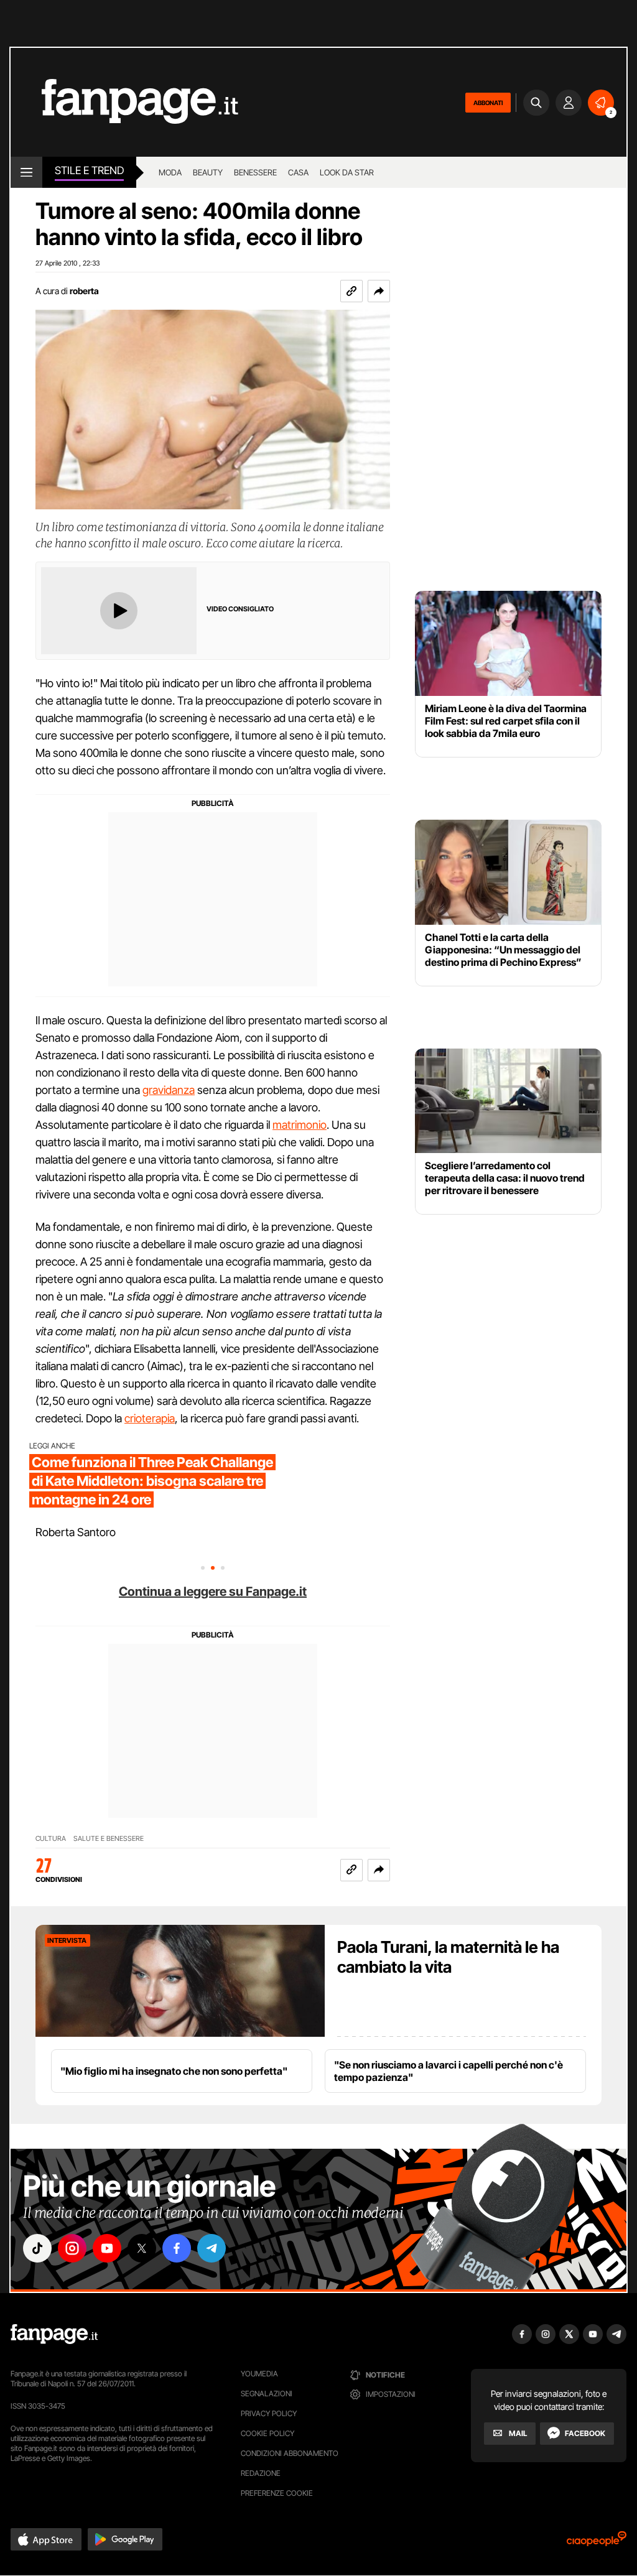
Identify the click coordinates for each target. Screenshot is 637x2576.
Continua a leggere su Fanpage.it (213, 1591)
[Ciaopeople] (597, 2543)
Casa (298, 172)
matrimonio (300, 1125)
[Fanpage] (54, 2334)
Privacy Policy (269, 2413)
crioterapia (150, 1418)
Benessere (255, 172)
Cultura (51, 1839)
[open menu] (26, 172)
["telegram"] (212, 2248)
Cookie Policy (267, 2433)
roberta (84, 291)
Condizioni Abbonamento (290, 2453)
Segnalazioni (267, 2393)
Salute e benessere (109, 1839)
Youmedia (259, 2374)
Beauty (208, 172)
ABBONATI (488, 103)
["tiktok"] (37, 2248)
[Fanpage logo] (124, 102)
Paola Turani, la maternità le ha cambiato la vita (448, 1957)
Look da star (347, 172)
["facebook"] (177, 2248)
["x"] (142, 2248)
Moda (170, 172)
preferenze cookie (277, 2493)
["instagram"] (72, 2248)
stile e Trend (89, 170)
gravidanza (169, 1090)
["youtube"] (107, 2248)
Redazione (261, 2473)
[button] (379, 291)
